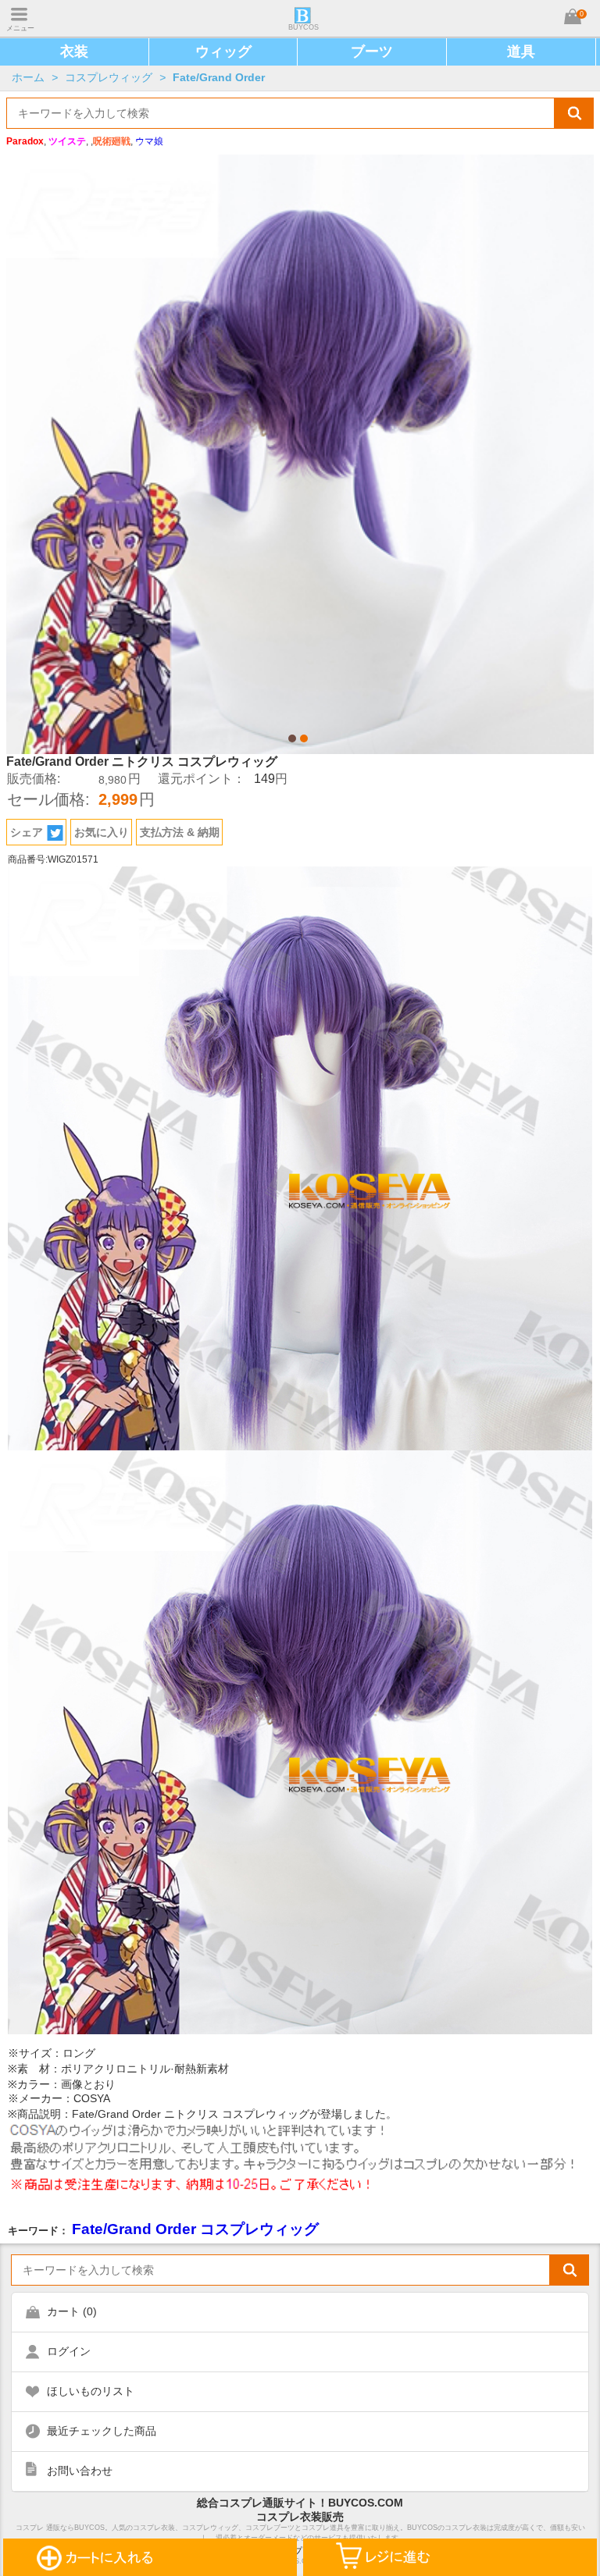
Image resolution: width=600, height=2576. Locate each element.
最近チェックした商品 (102, 2431)
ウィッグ (223, 52)
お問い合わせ (80, 2471)
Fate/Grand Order (219, 77)
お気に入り (102, 832)
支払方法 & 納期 (180, 832)
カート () (72, 2311)
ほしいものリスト (91, 2391)
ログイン (69, 2351)
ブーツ (372, 52)
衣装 (74, 52)
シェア (27, 832)
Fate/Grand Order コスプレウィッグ (195, 2229)
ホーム (28, 77)
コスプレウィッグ (109, 77)
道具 (521, 52)
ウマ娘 (149, 141)
